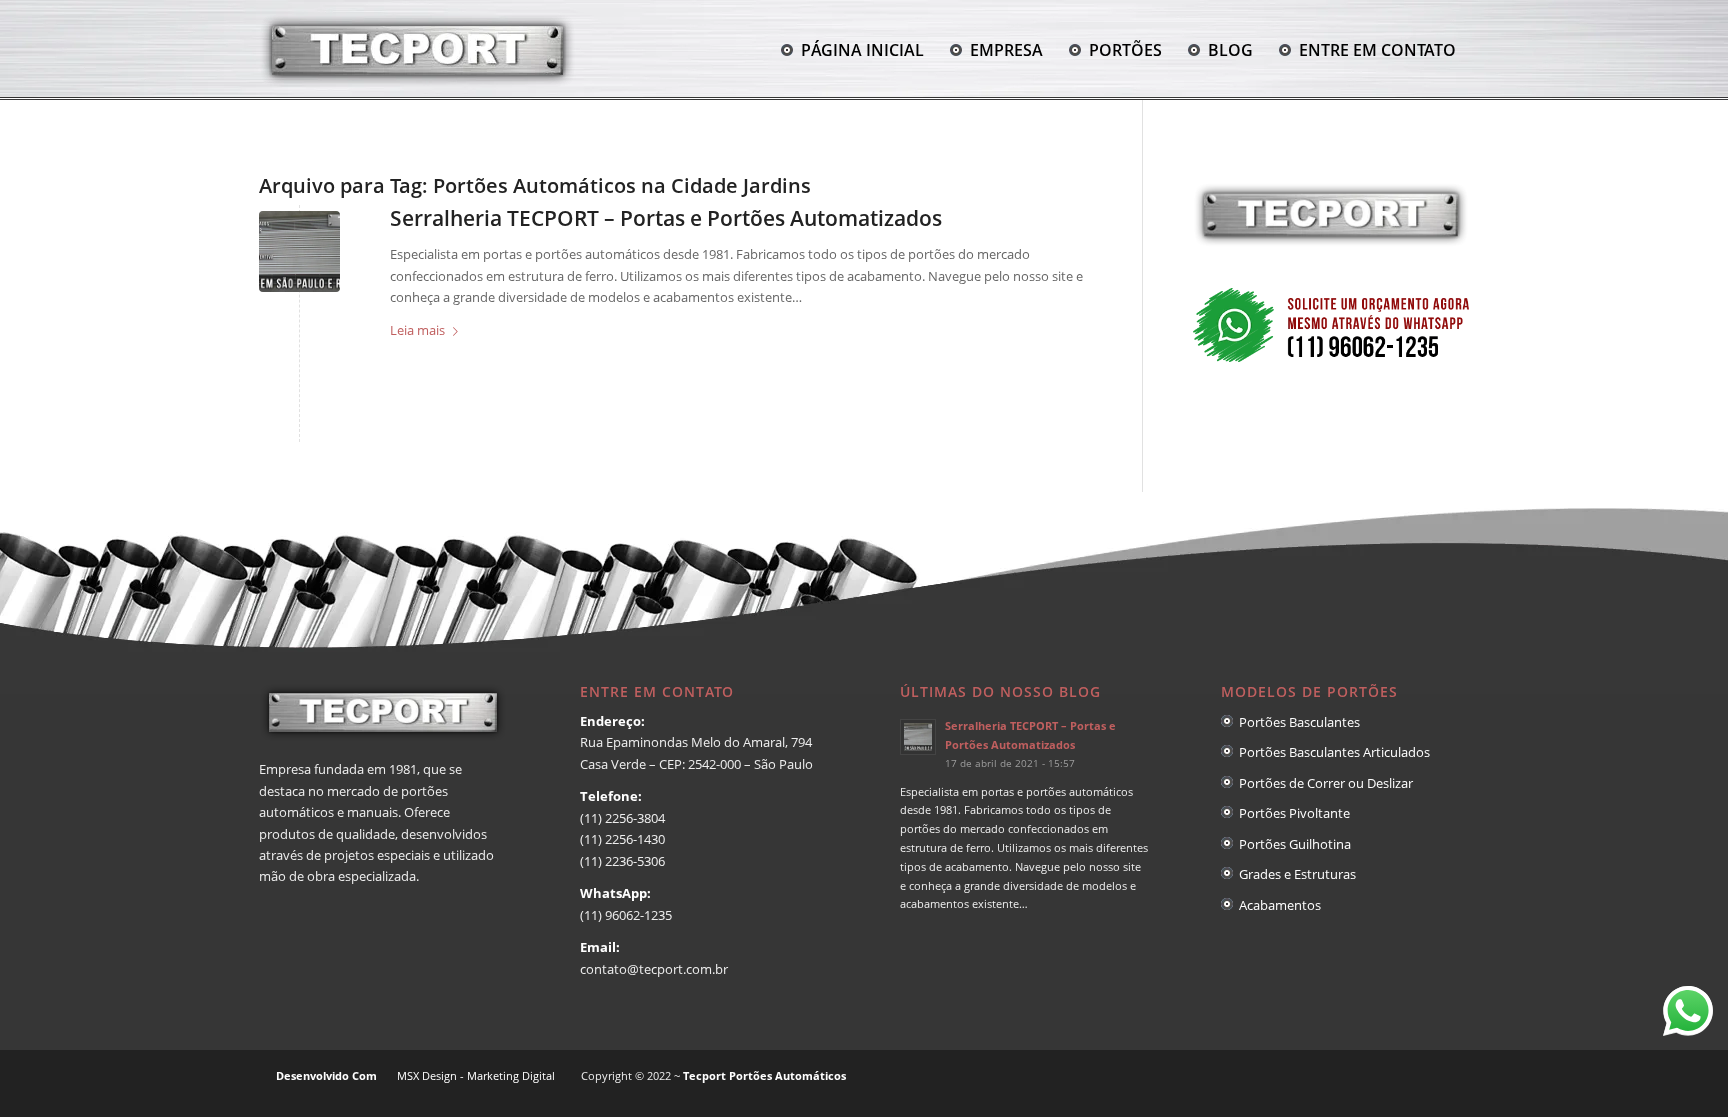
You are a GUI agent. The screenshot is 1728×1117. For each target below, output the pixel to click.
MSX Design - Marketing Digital (476, 1075)
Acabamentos (1277, 905)
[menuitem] (852, 50)
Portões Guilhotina (1292, 844)
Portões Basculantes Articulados (1331, 752)
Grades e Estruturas (1294, 874)
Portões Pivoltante (1291, 813)
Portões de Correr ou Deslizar (1323, 783)
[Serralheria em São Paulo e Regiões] (299, 251)
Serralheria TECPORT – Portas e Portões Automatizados (666, 218)
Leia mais (417, 330)
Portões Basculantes (1296, 722)
